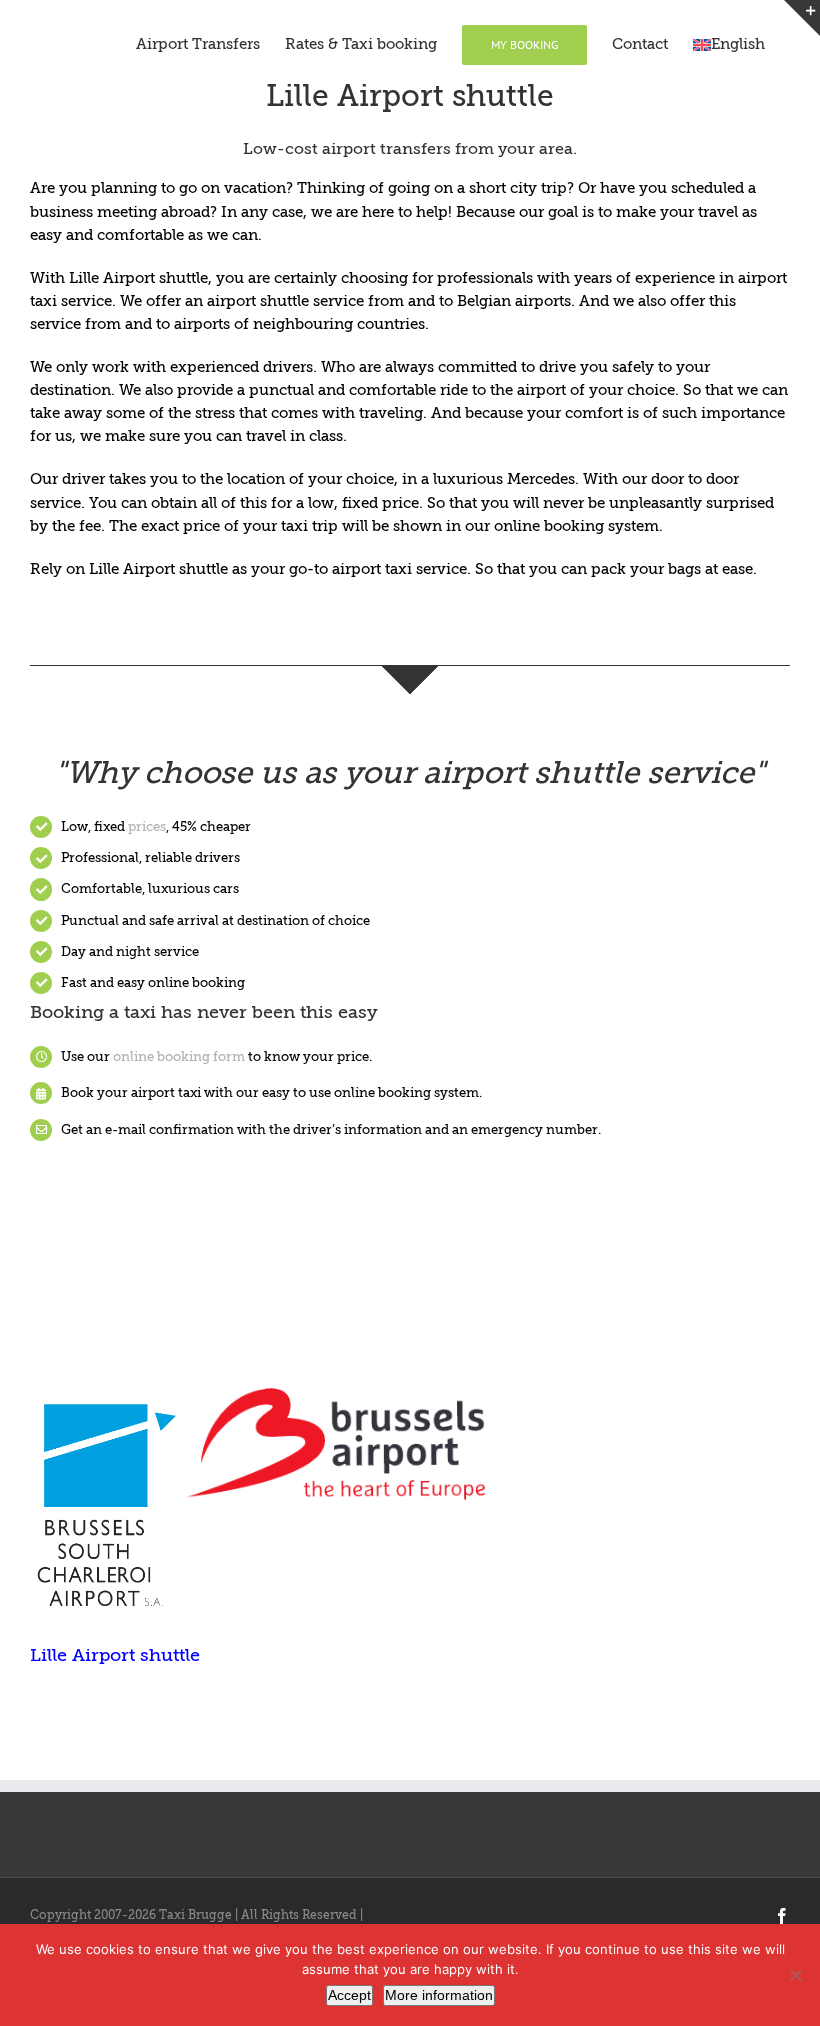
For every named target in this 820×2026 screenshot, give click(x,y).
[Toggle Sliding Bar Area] (802, 18)
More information (439, 1995)
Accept (349, 1995)
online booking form (179, 1056)
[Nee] (795, 1975)
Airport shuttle (155, 278)
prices (147, 826)
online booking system (574, 526)
